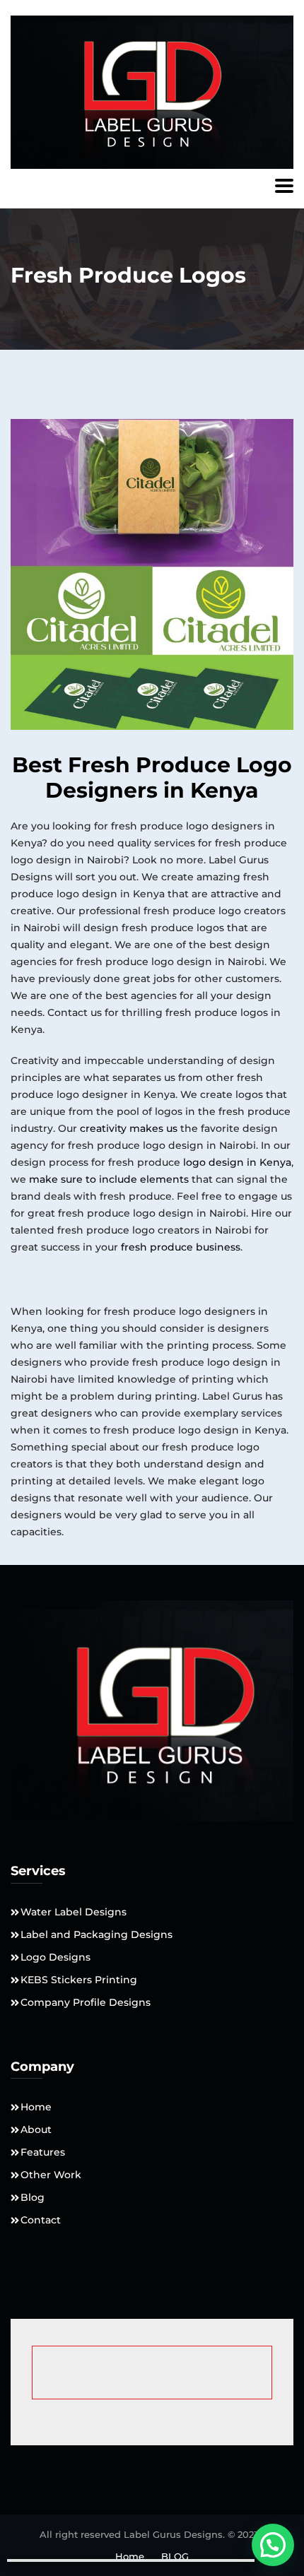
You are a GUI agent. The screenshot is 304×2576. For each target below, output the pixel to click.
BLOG (175, 2556)
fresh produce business (181, 1247)
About (36, 2129)
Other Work (51, 2175)
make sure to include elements (109, 1179)
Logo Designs (55, 1957)
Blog (33, 2197)
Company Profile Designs (86, 2002)
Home (36, 2107)
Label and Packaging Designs (97, 1934)
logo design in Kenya (237, 1162)
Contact (41, 2220)
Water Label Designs (74, 1912)
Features (43, 2152)
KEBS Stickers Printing (79, 1980)
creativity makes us (129, 1128)
